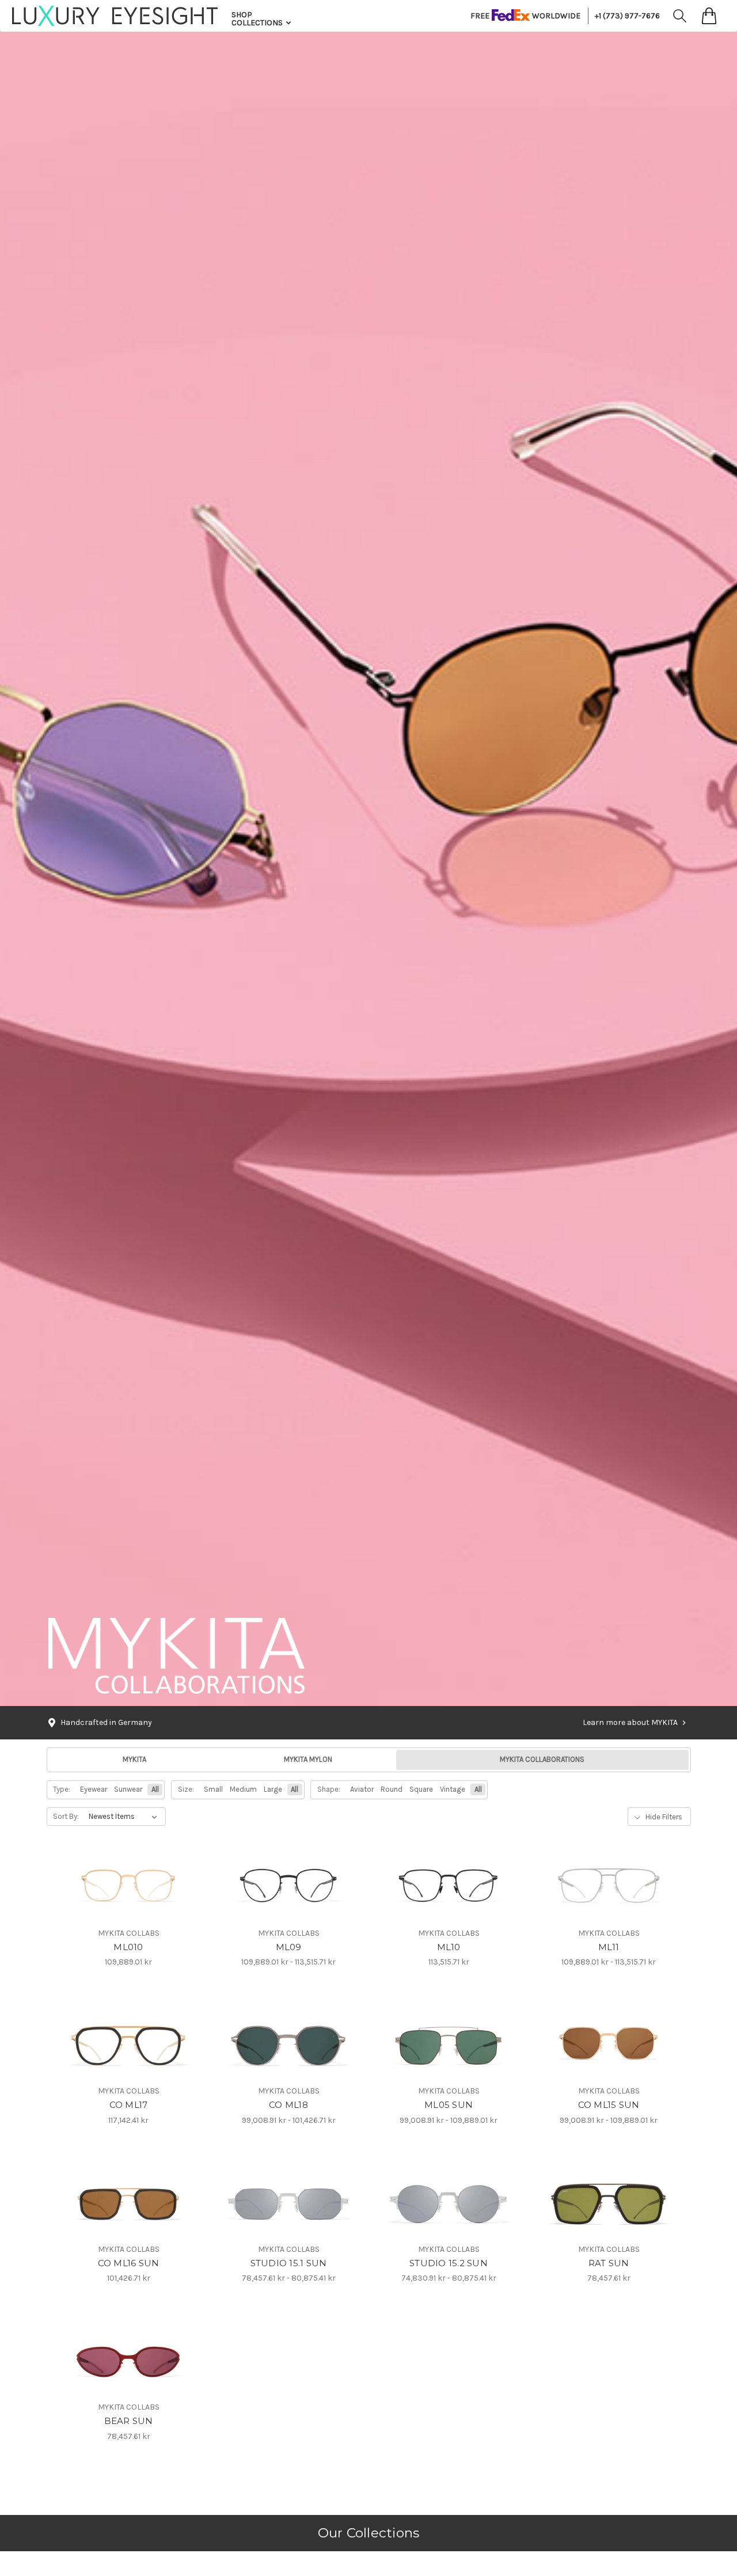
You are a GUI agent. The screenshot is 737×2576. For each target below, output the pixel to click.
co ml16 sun (129, 2263)
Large (273, 1789)
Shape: (329, 1789)
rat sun (609, 2263)
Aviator (362, 1789)
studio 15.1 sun (289, 2263)
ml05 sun (449, 2105)
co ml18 (288, 2105)
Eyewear (94, 1789)
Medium (243, 1789)
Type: (62, 1789)
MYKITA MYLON (308, 1760)
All (155, 1789)
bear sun (129, 2421)
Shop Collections (258, 19)
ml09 (289, 1947)
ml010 (128, 1947)
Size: (186, 1789)
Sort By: (66, 1817)
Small (213, 1789)
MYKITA (134, 1760)
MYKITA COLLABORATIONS (542, 1760)
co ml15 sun (609, 2105)
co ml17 (129, 2105)
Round (392, 1789)
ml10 (449, 1947)
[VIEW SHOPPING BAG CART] (709, 16)
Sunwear (128, 1789)
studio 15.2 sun (449, 2263)
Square (421, 1789)
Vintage (453, 1789)
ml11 (609, 1947)
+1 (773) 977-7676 (627, 16)
